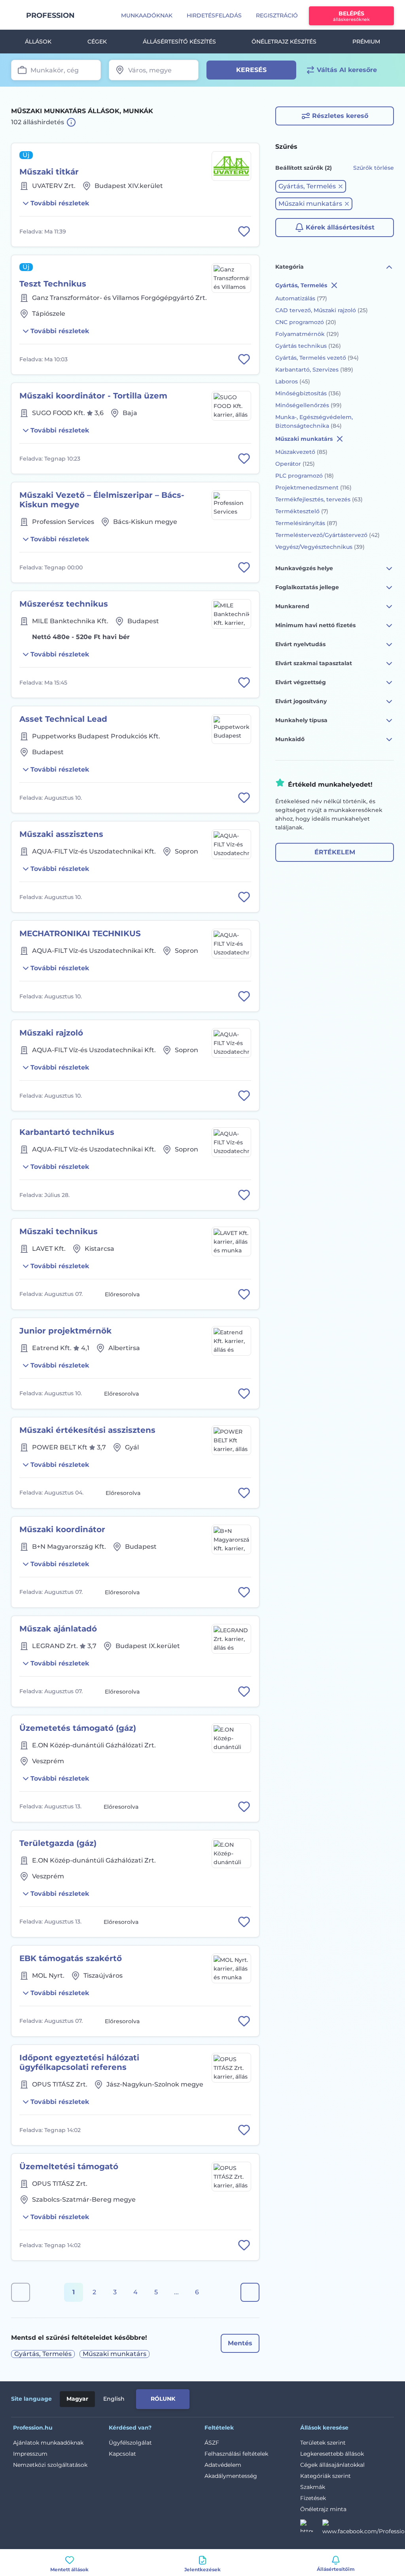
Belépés (351, 16)
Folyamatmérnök (307, 334)
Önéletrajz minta (323, 2509)
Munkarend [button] (292, 606)
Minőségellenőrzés (308, 405)
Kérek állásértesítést (340, 227)
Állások (38, 42)
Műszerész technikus (64, 604)
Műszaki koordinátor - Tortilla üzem (93, 396)
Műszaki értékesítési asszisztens (87, 1430)
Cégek (97, 42)
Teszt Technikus (53, 284)
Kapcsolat (122, 2454)
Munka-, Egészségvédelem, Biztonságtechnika (314, 421)
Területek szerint (323, 2443)
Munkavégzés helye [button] (304, 568)
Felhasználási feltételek (236, 2454)
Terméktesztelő (302, 511)
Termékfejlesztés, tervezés (319, 499)
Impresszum (30, 2454)
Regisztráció (277, 15)
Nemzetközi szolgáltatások (50, 2465)
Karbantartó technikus (67, 1132)
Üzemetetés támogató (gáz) (78, 1728)
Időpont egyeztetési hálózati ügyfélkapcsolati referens (79, 2062)
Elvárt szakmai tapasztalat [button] (314, 663)
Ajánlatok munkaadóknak (48, 2443)
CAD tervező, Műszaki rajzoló (322, 310)
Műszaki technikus (59, 1231)
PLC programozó (305, 476)
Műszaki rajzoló (51, 1033)
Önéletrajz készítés (284, 42)
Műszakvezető (301, 452)
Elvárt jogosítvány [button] (301, 701)
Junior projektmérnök (65, 1331)
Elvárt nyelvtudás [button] (300, 644)
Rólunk (163, 2399)
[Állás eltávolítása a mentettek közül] (244, 231)
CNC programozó (306, 322)
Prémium (366, 42)
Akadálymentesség (231, 2476)
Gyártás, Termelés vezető (317, 358)
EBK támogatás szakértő (71, 1958)
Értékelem (335, 852)
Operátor (295, 464)
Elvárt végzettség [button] (301, 682)
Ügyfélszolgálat (130, 2443)
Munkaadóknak (147, 15)
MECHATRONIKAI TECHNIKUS (80, 933)
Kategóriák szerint (326, 2476)
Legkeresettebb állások (332, 2454)
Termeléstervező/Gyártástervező (327, 535)
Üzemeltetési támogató (69, 2166)
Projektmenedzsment (313, 488)
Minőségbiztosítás (308, 393)
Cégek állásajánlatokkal (332, 2465)
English (114, 2399)
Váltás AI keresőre (347, 70)
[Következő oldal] (250, 2292)
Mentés (240, 2343)
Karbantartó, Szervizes (314, 370)
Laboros (293, 381)
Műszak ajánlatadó (58, 1629)
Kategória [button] (290, 267)
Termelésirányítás (306, 523)
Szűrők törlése (374, 168)
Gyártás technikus (308, 346)
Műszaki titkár (49, 172)
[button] (311, 186)
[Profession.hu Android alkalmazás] (361, 2398)
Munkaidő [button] (290, 739)
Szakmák (313, 2487)
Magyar (77, 2399)
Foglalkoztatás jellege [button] (307, 587)
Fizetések (313, 2498)
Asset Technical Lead (63, 719)
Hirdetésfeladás (214, 15)
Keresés (251, 70)
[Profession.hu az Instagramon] (311, 2528)
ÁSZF (212, 2443)
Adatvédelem (223, 2465)
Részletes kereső (340, 116)
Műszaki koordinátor (62, 1529)
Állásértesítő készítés (179, 42)
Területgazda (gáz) (58, 1843)
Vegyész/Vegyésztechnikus (320, 547)
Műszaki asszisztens (61, 834)
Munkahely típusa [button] (301, 720)
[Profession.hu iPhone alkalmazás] (305, 2398)
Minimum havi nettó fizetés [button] (315, 625)
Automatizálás (301, 298)
